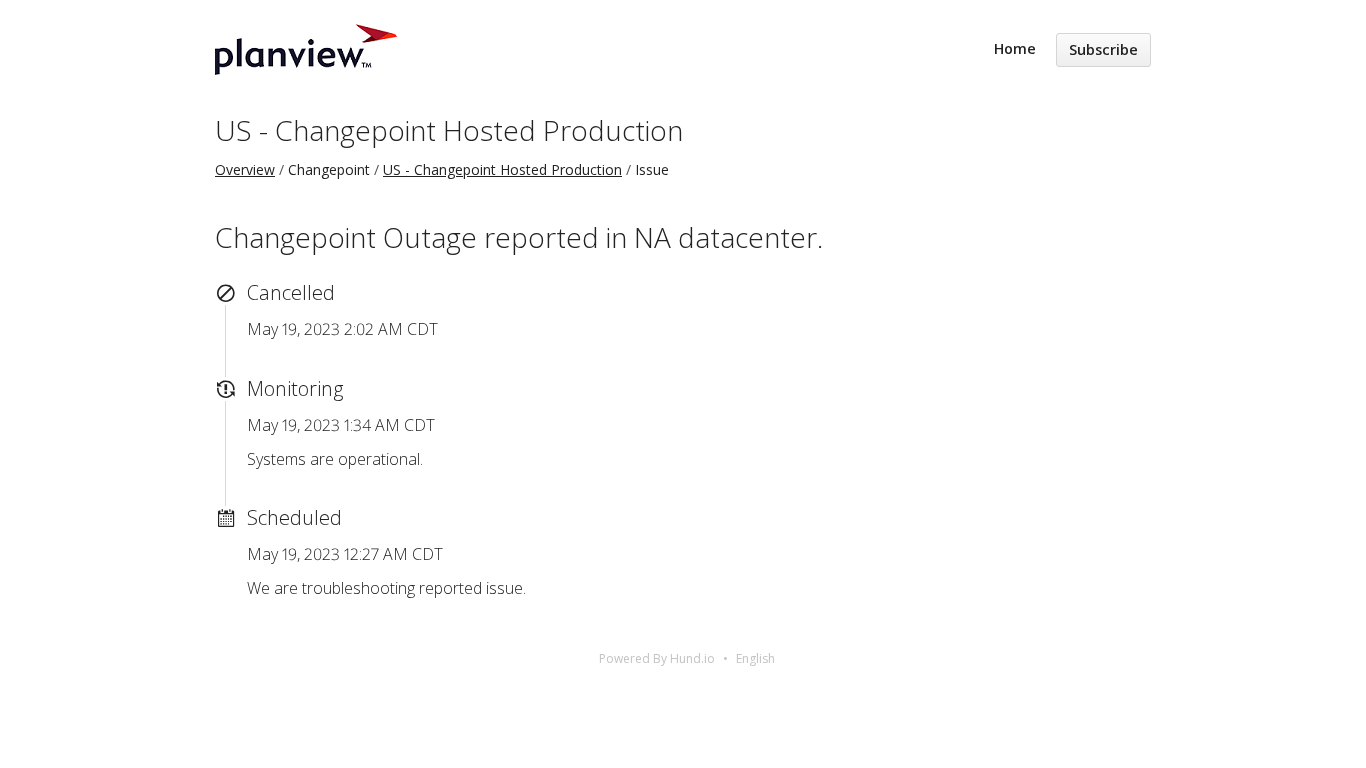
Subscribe (1103, 49)
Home (1015, 48)
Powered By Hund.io (657, 658)
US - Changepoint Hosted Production (449, 130)
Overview (245, 169)
